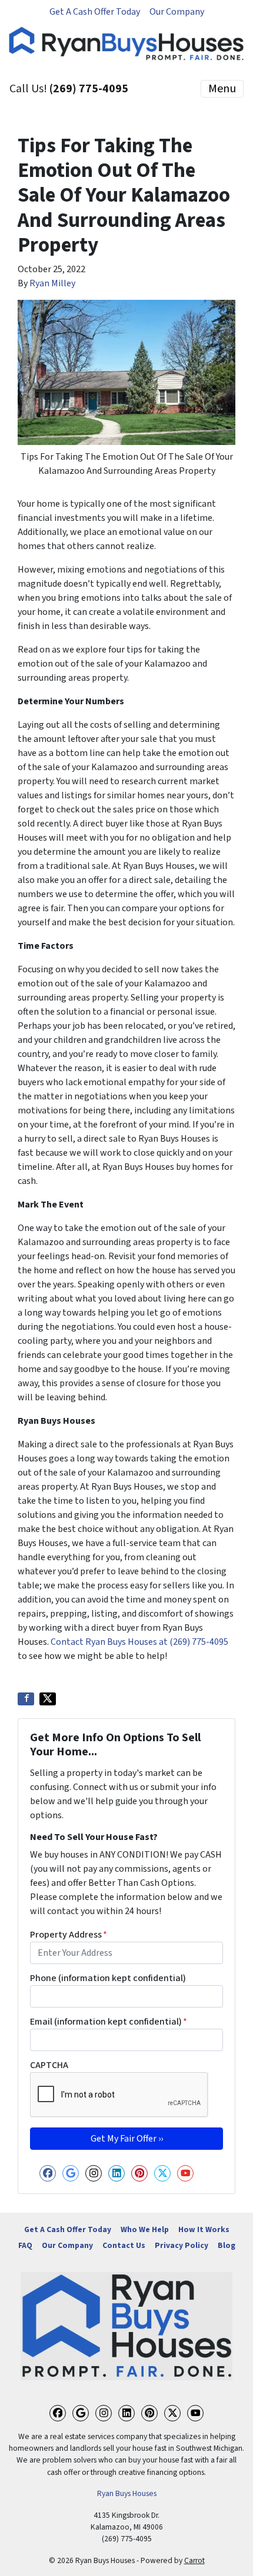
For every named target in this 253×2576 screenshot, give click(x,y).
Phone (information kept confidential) (108, 1978)
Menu (222, 89)
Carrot (194, 2560)
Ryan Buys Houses (127, 2493)
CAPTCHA (49, 2065)
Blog (227, 2245)
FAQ (25, 2245)
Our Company (177, 12)
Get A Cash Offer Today (95, 12)
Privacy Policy (182, 2245)
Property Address (69, 1935)
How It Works (204, 2229)
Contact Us (124, 2245)
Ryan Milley (52, 283)
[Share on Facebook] (26, 1699)
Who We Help (145, 2229)
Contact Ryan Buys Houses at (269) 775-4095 (139, 1642)
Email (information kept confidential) (109, 2022)
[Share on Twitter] (48, 1699)
